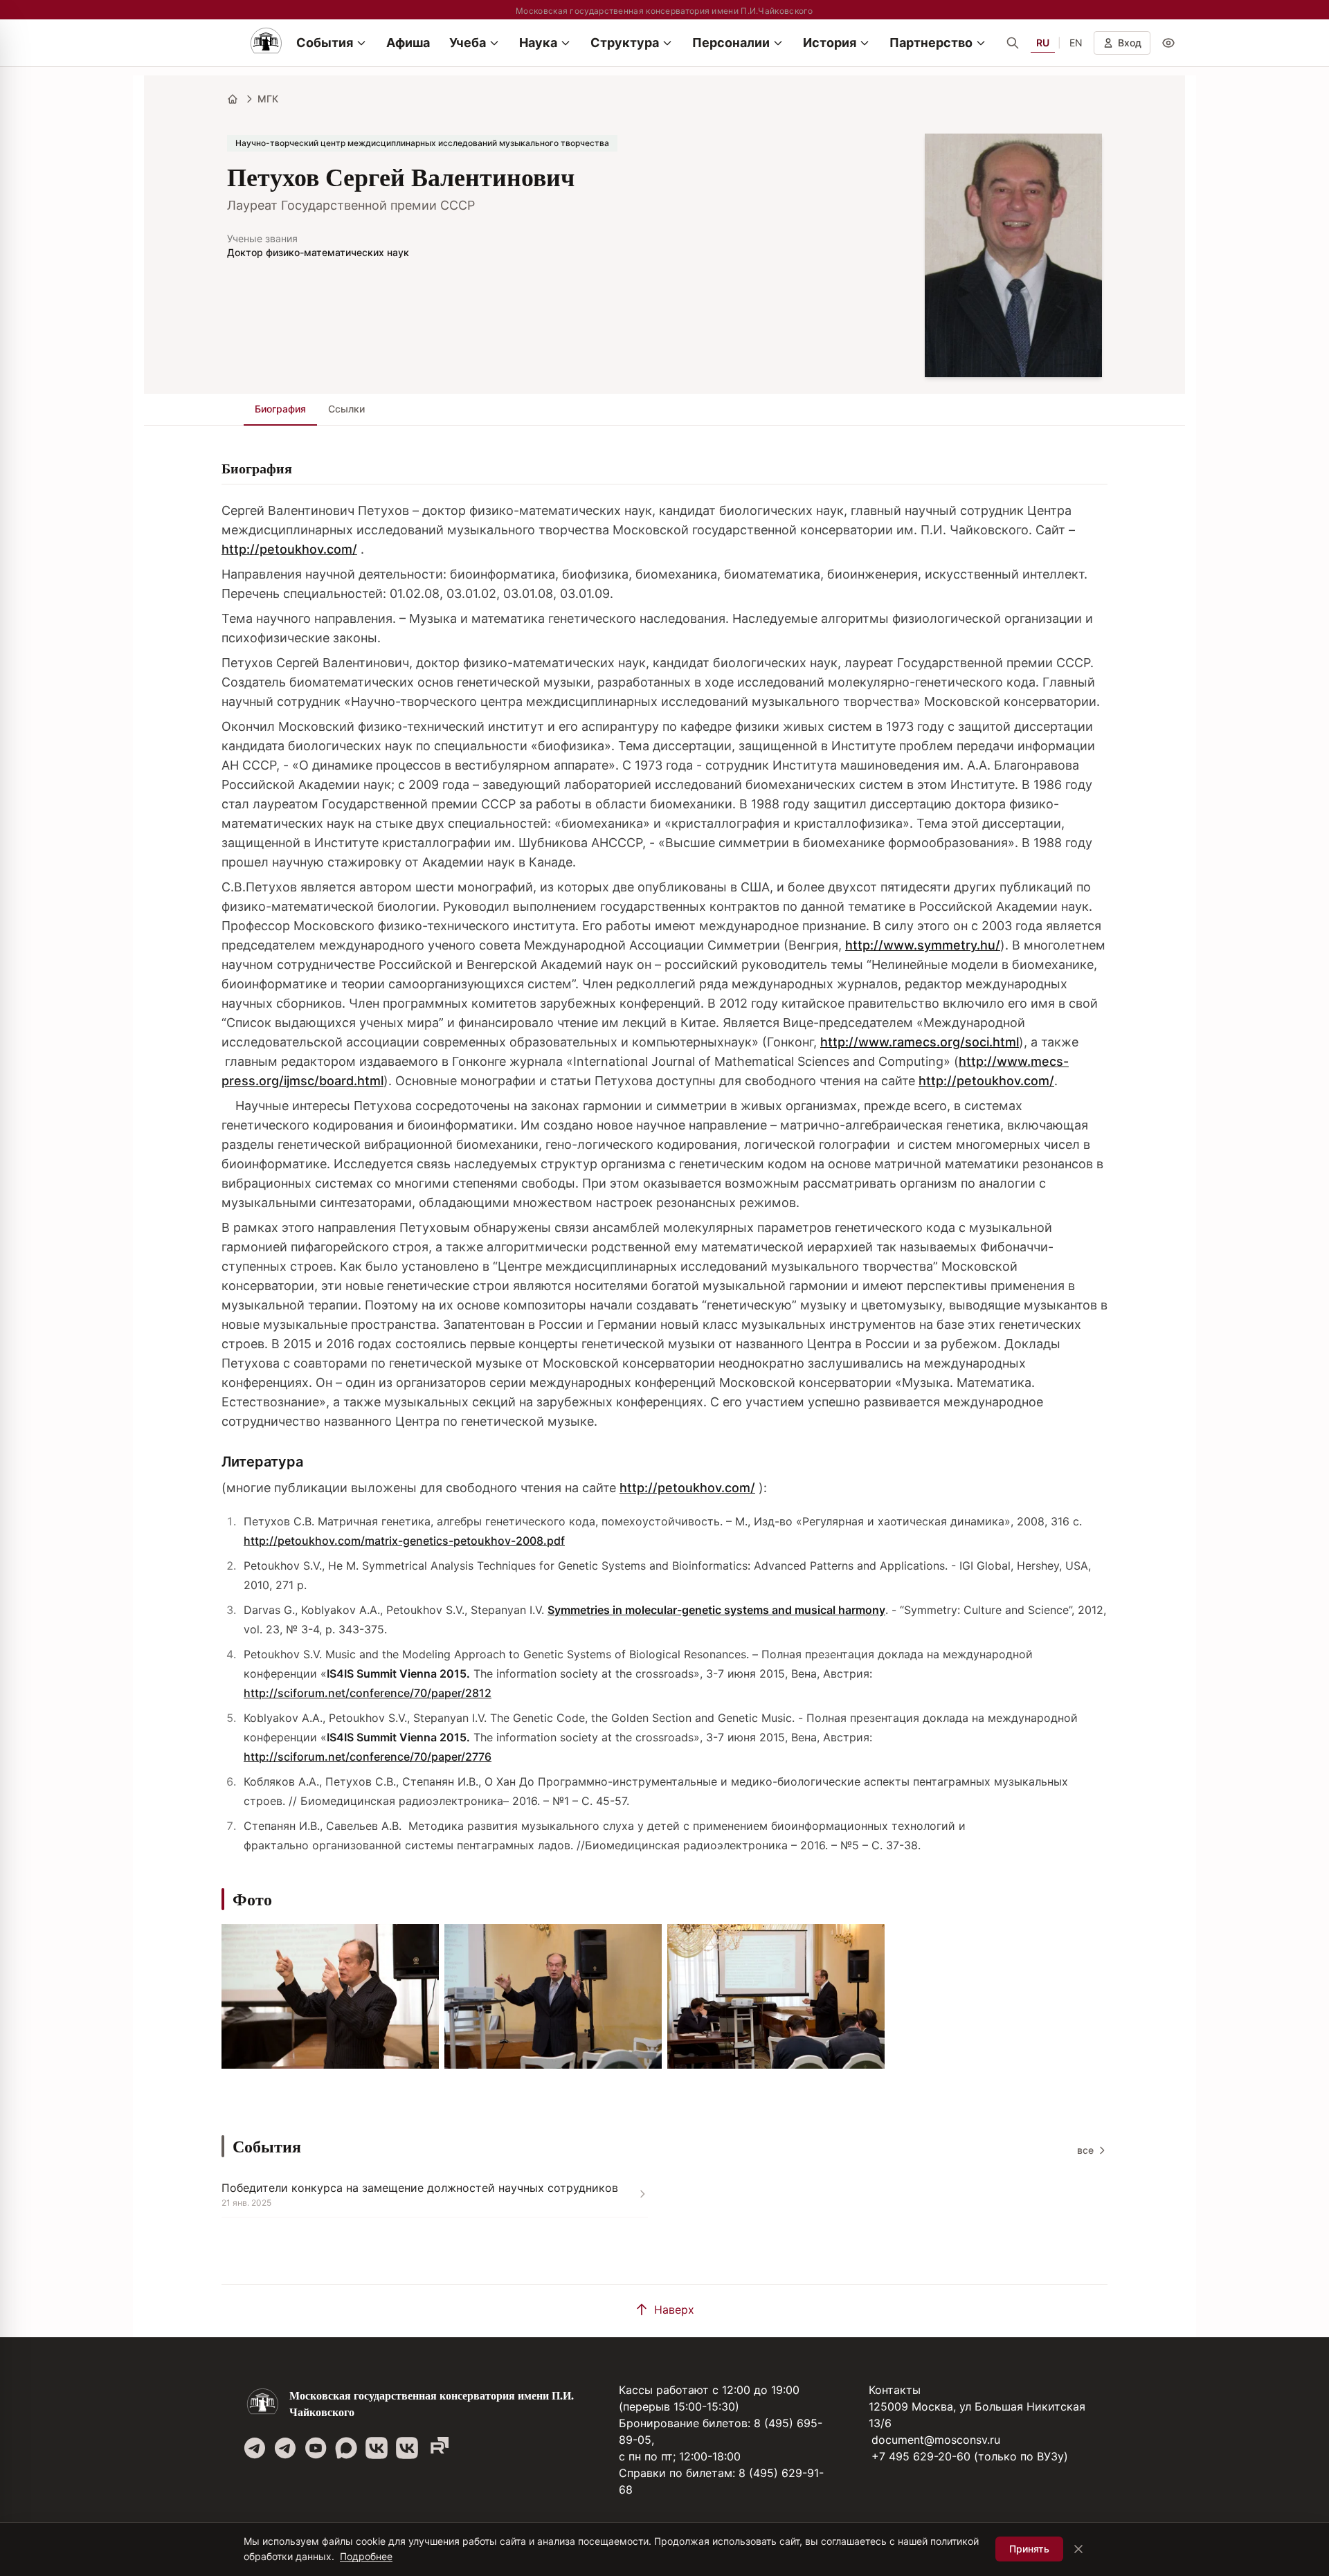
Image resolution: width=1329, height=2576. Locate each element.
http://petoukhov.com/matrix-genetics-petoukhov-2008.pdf (404, 1541)
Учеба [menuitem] (468, 43)
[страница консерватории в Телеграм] (255, 2448)
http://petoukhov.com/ (289, 549)
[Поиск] (1013, 43)
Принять (1029, 2549)
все (1085, 2150)
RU (1043, 43)
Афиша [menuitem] (408, 43)
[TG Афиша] (285, 2448)
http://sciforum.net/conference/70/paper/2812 (368, 1693)
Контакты (895, 2390)
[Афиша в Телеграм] (437, 2448)
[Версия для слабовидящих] (1168, 43)
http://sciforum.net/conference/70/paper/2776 (368, 1757)
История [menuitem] (830, 43)
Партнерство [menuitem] (931, 43)
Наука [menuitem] (538, 43)
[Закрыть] (1078, 2549)
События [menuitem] (325, 43)
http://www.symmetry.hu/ (923, 945)
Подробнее (366, 2556)
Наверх (674, 2310)
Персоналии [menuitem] (731, 43)
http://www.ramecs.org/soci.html (920, 1042)
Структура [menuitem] (625, 43)
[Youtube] (316, 2448)
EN (1076, 43)
